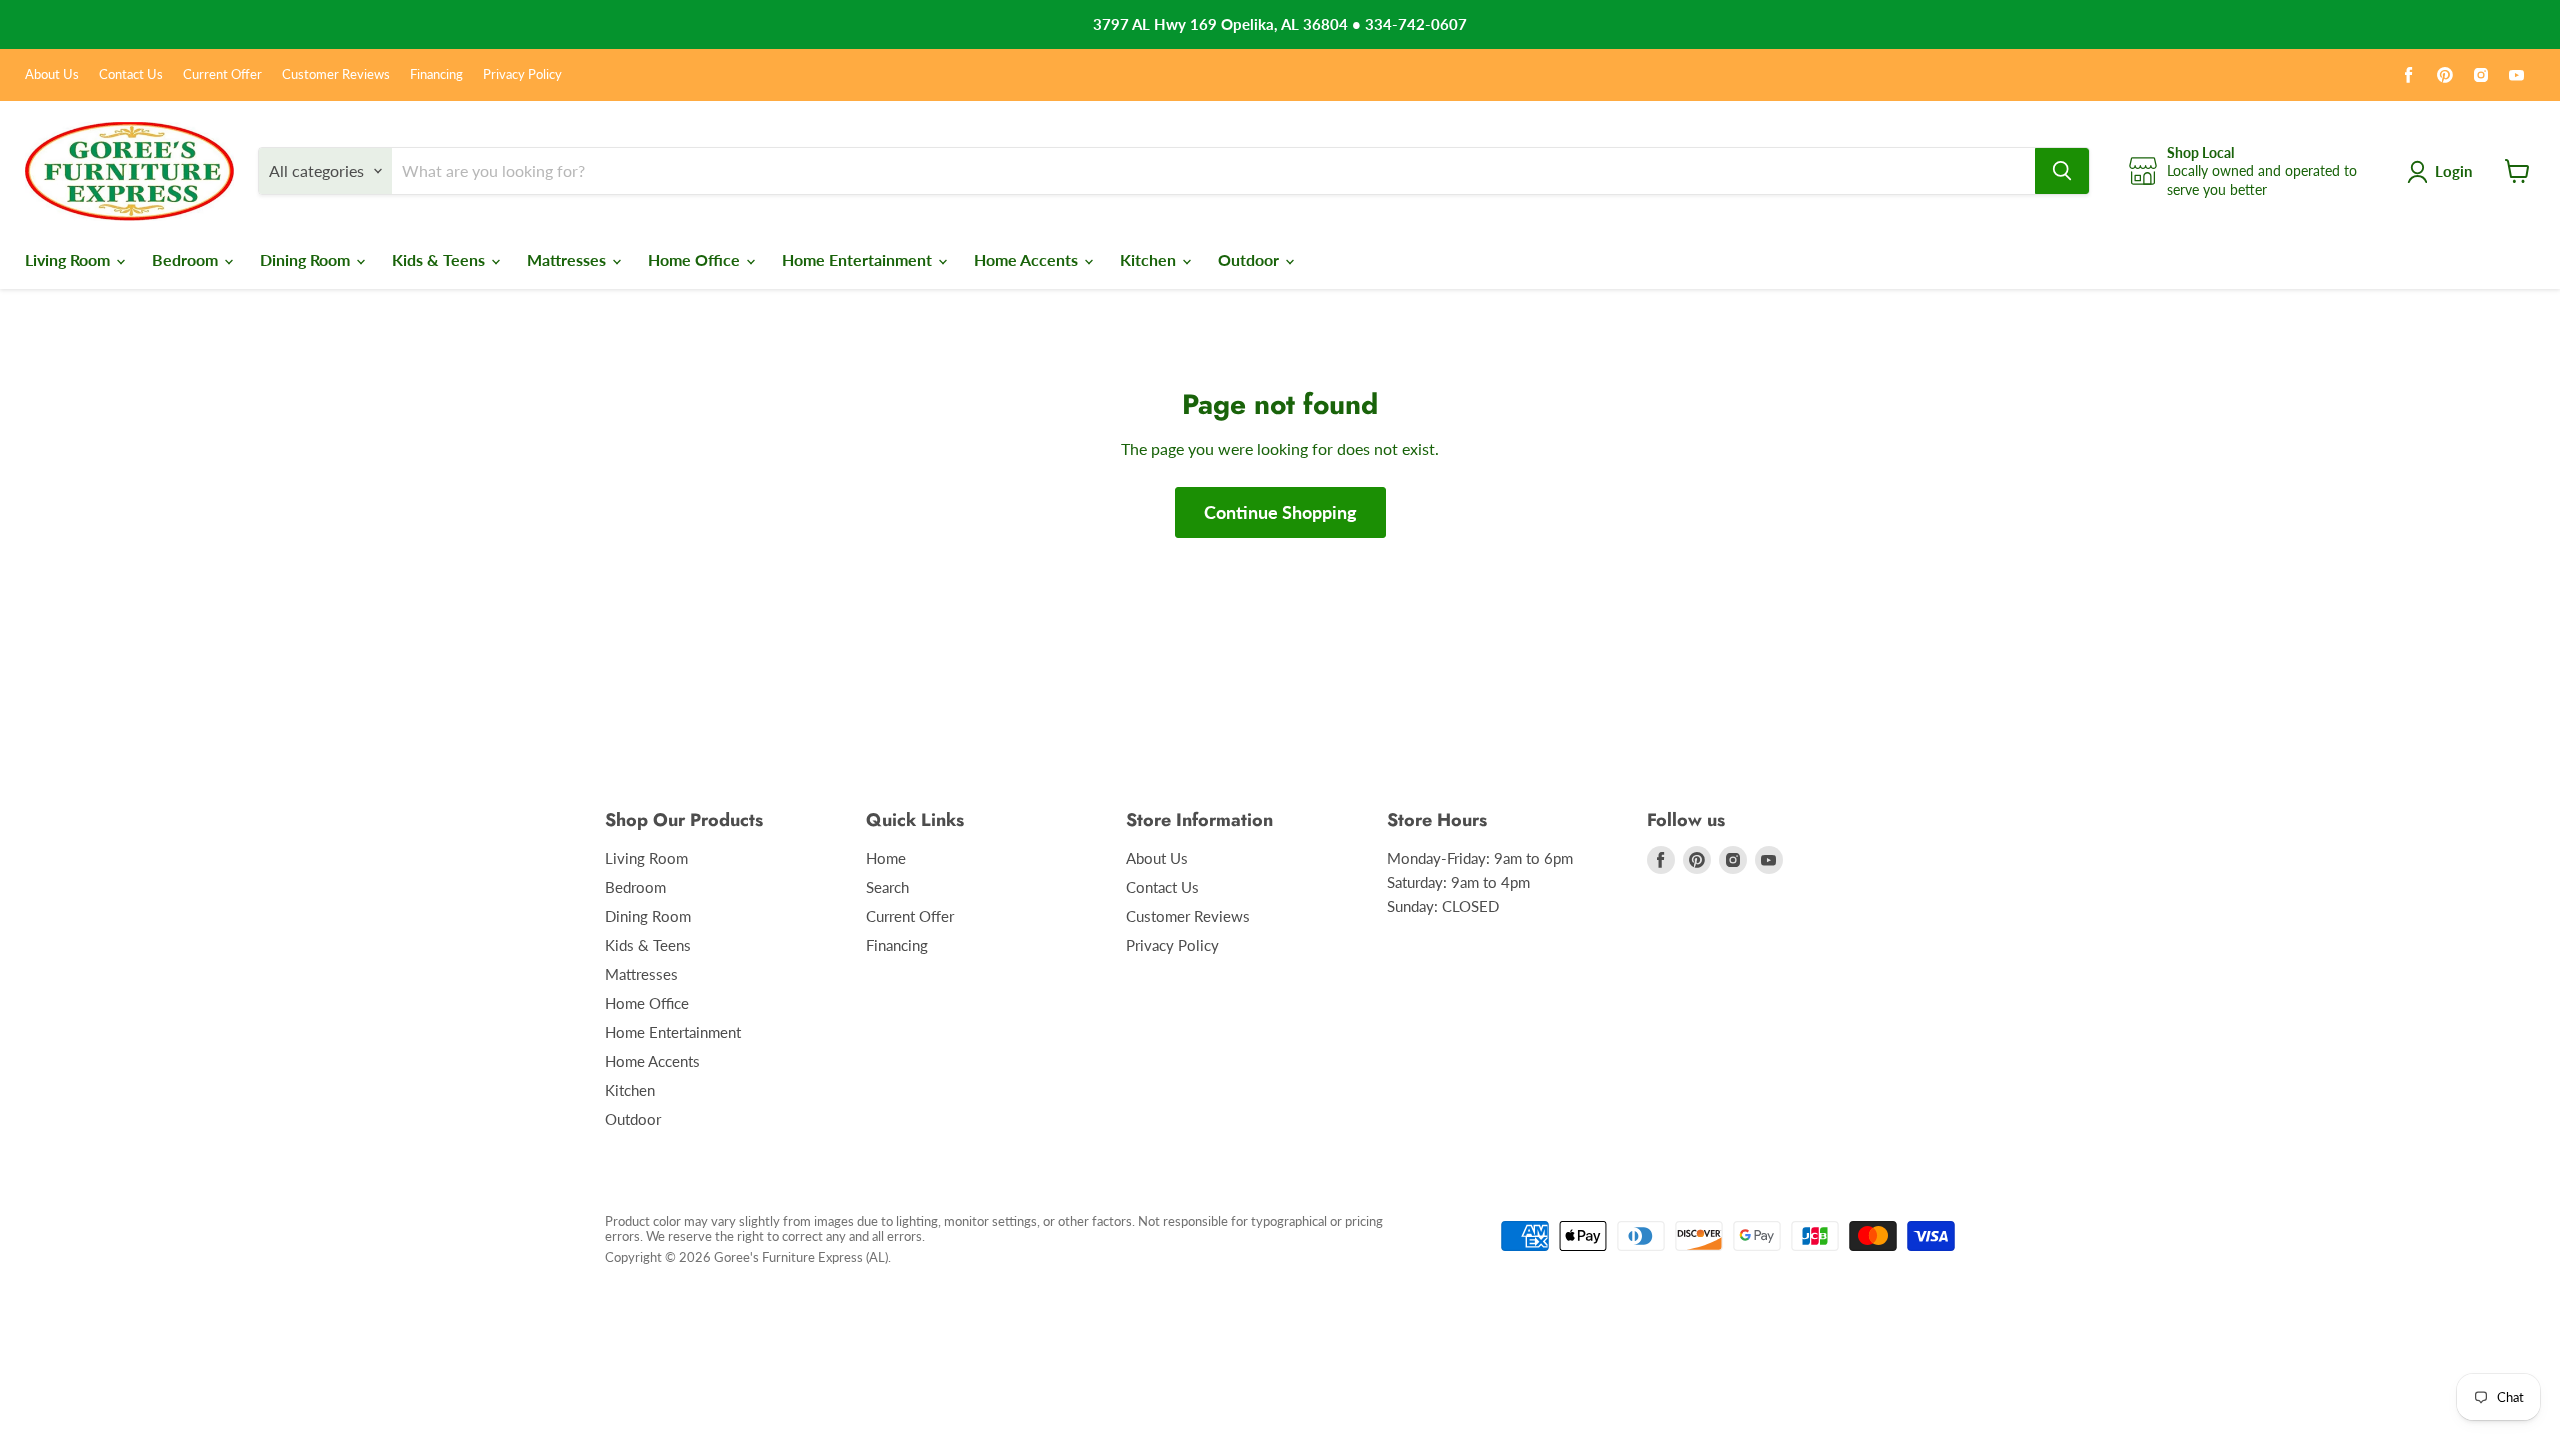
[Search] (2062, 171)
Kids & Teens (440, 259)
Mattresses (568, 259)
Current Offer (222, 74)
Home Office (696, 259)
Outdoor (1250, 259)
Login (2453, 171)
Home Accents (1028, 259)
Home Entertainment (859, 259)
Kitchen (1150, 259)
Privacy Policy (522, 74)
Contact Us (131, 74)
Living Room (69, 259)
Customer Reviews (336, 74)
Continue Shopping (1280, 512)
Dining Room (307, 259)
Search (887, 887)
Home (886, 858)
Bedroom (187, 259)
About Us (52, 74)
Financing (436, 74)
